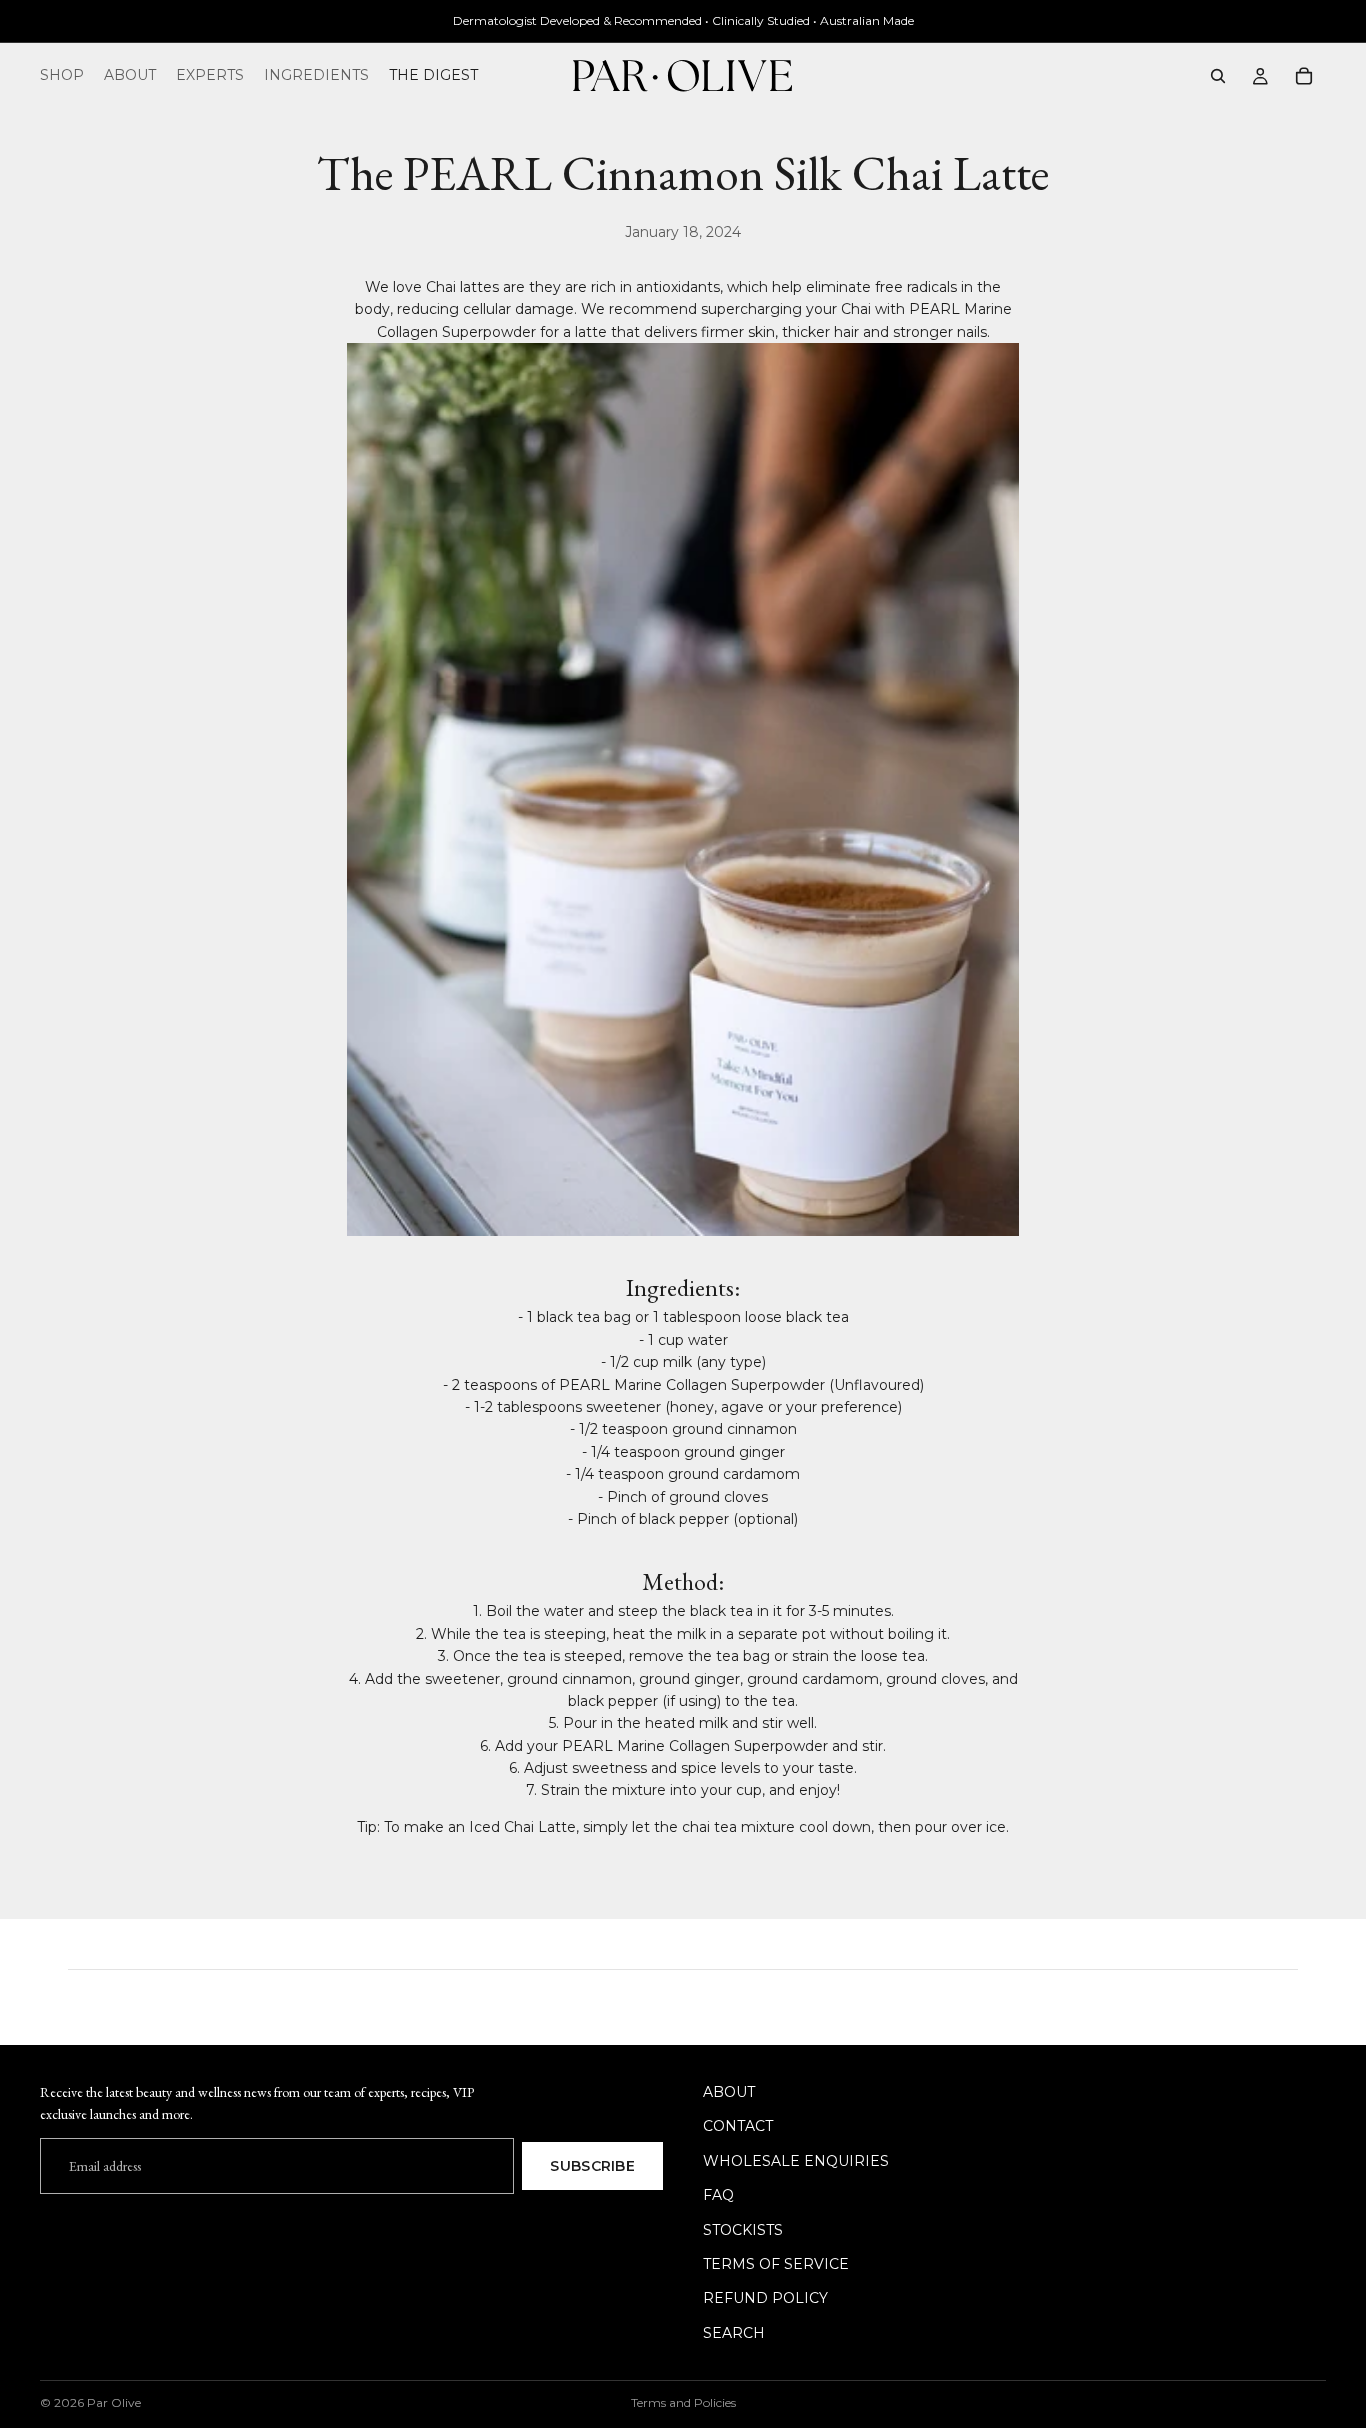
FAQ (718, 2195)
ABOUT (729, 2092)
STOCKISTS (743, 2229)
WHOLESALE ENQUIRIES (796, 2160)
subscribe (592, 2165)
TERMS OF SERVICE (776, 2264)
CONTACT (738, 2126)
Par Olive (114, 2402)
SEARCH (734, 2332)
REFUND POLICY (765, 2298)
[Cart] (1304, 76)
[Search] (1218, 76)
